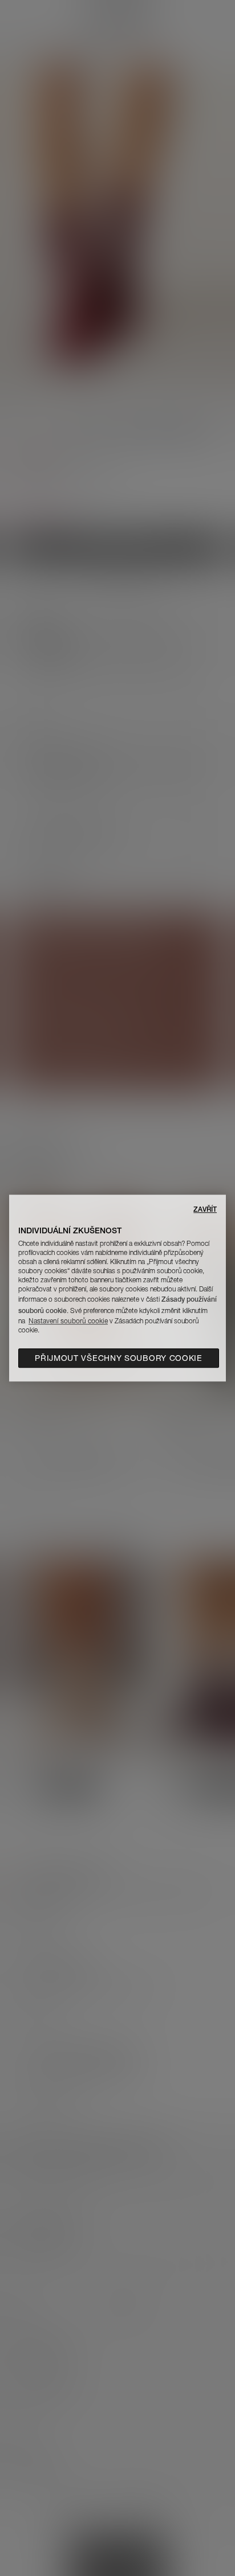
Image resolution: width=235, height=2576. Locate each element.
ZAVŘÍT (205, 1209)
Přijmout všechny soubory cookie (119, 1358)
